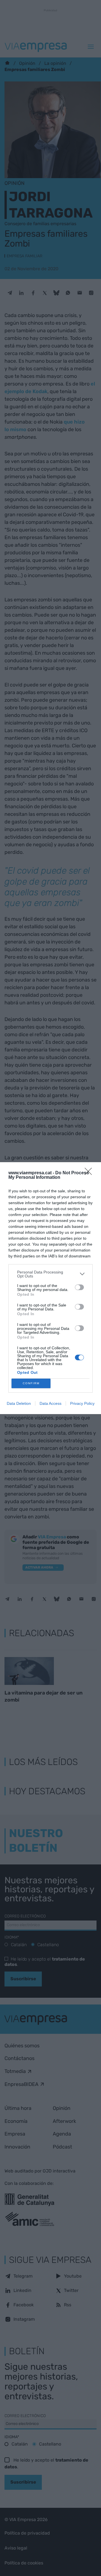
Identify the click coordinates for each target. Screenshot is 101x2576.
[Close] (90, 1173)
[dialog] (50, 1288)
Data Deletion (19, 1403)
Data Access (50, 1403)
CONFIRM (31, 1383)
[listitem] (50, 1274)
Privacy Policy (82, 1403)
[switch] (79, 1287)
